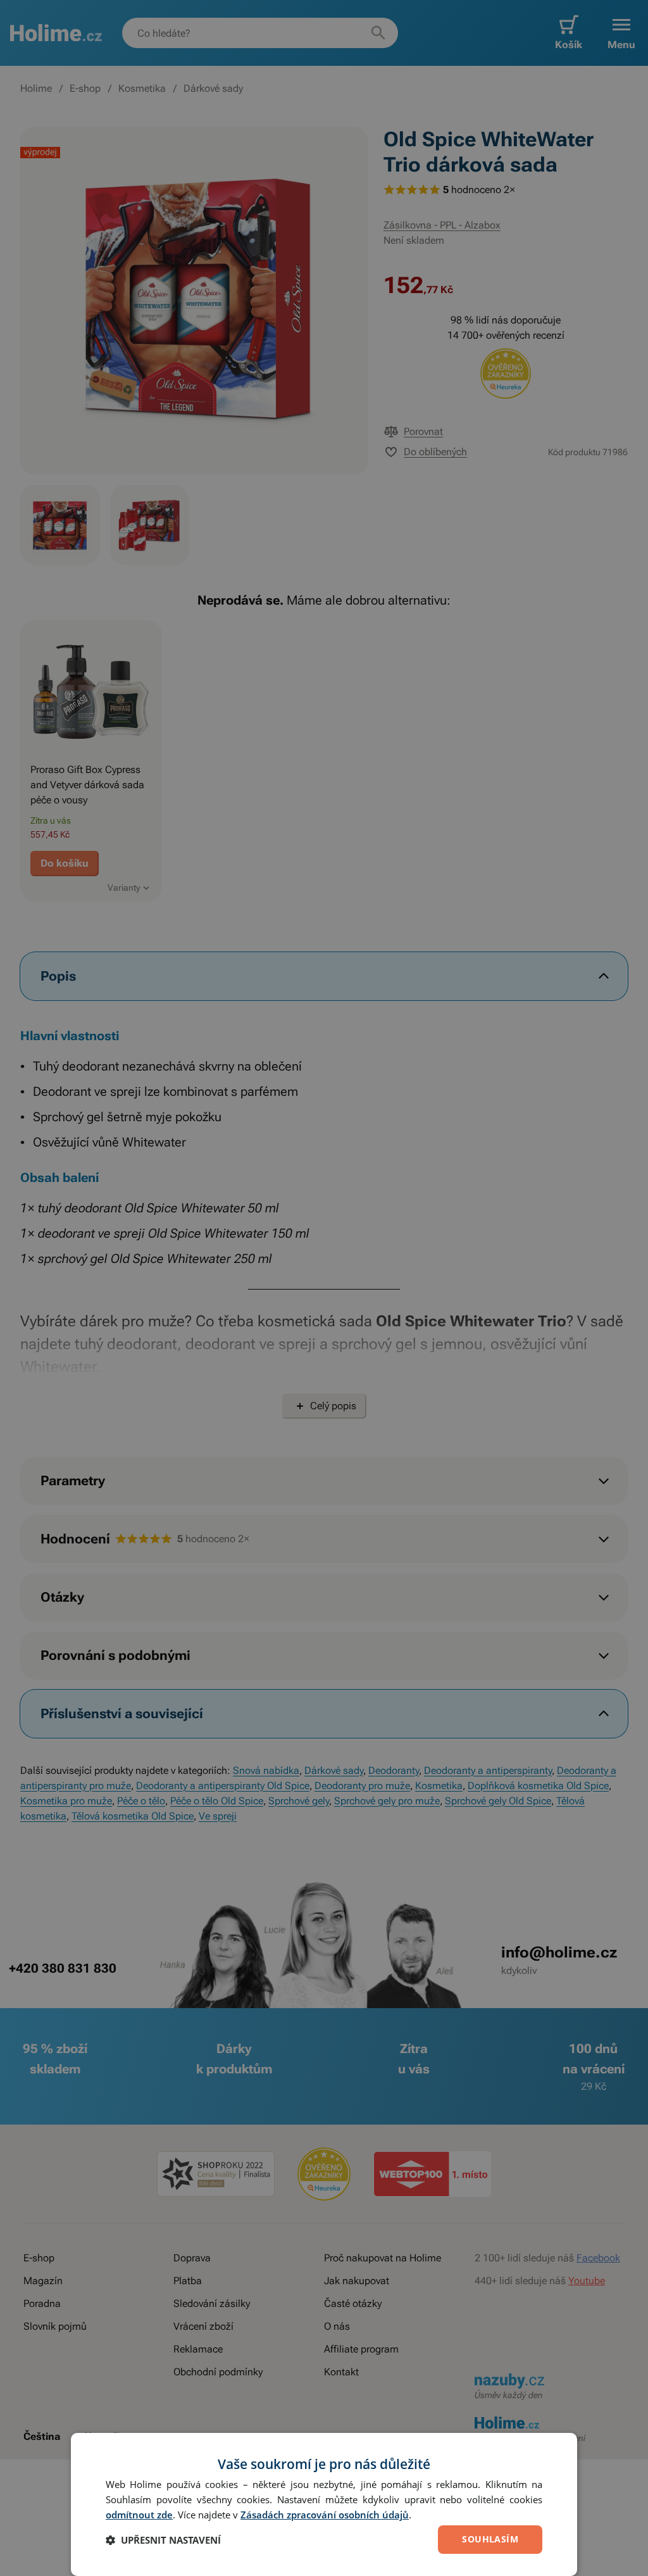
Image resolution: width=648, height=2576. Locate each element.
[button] (163, 2540)
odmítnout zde (139, 2515)
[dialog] (324, 2504)
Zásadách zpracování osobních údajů (325, 2515)
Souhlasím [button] (490, 2539)
